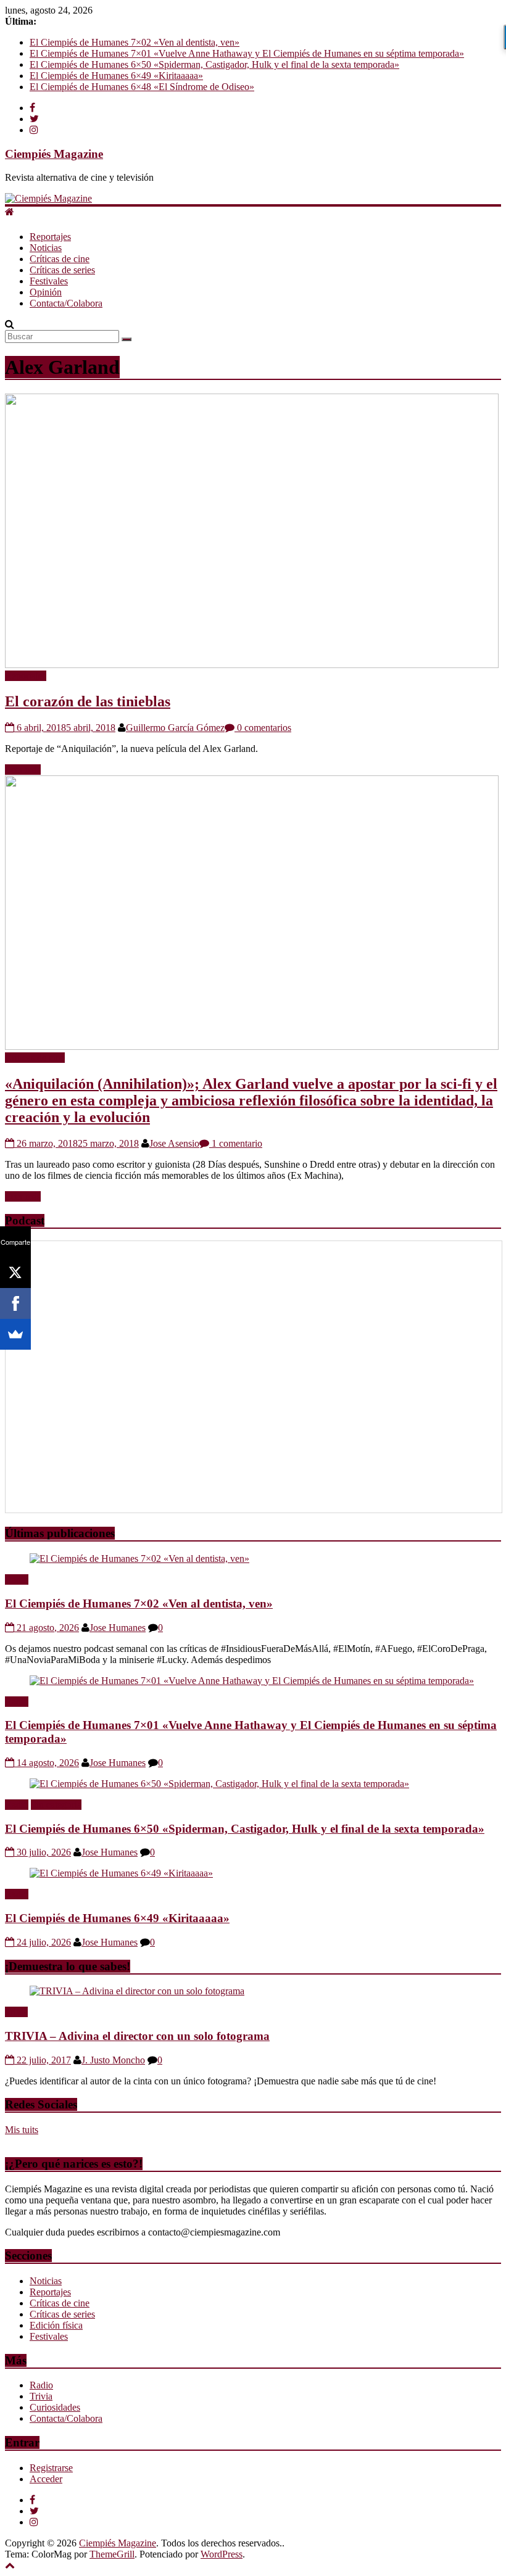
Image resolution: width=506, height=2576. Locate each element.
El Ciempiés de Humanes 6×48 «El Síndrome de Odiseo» (142, 87)
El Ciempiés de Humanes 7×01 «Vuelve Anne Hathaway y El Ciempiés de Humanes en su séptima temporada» (247, 53)
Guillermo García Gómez (175, 728)
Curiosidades (55, 2407)
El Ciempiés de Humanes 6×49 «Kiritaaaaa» (116, 76)
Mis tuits (22, 2130)
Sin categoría (56, 1805)
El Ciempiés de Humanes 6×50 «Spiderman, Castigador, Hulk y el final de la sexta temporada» (214, 64)
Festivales (49, 281)
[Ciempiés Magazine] (48, 198)
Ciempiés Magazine (54, 154)
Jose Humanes (118, 1628)
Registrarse (51, 2468)
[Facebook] (15, 1303)
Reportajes (50, 237)
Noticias (46, 248)
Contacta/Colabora (66, 303)
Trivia (16, 2012)
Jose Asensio (174, 1143)
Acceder (46, 2479)
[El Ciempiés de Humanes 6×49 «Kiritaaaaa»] (121, 1873)
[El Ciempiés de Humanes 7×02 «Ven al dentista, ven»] (139, 1558)
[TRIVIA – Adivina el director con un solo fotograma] (137, 1991)
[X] (15, 1273)
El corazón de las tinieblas (88, 701)
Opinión (46, 292)
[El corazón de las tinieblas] (252, 665)
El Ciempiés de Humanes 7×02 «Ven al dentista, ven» (135, 42)
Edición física (56, 2325)
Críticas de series (62, 270)
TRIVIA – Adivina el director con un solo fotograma (137, 2036)
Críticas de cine (60, 259)
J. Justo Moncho (113, 2060)
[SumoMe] (15, 1334)
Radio (17, 1579)
